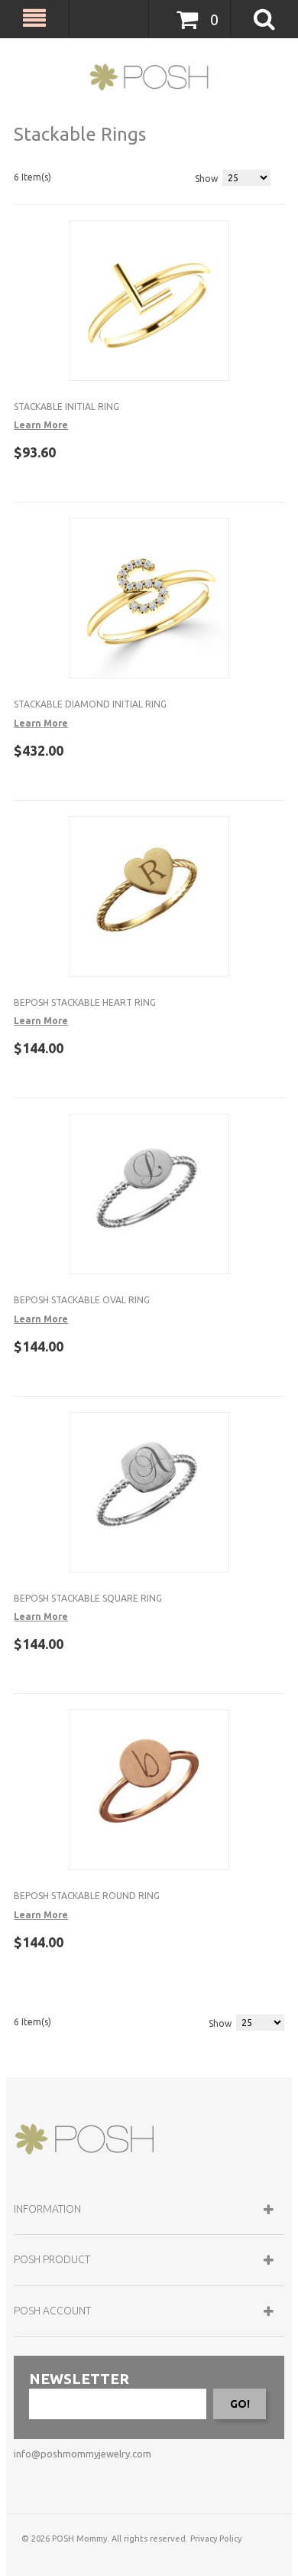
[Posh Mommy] (149, 77)
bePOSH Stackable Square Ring (88, 1598)
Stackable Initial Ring (66, 407)
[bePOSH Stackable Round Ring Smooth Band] (149, 1790)
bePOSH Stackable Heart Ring (85, 1002)
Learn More (41, 425)
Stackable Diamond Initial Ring (90, 704)
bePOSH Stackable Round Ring (87, 1896)
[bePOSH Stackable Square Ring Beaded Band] (149, 1492)
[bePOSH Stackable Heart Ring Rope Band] (149, 896)
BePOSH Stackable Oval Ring (82, 1300)
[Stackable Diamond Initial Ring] (149, 598)
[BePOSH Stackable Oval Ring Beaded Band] (149, 1194)
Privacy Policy (216, 2539)
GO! (240, 2404)
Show (206, 179)
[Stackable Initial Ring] (149, 301)
